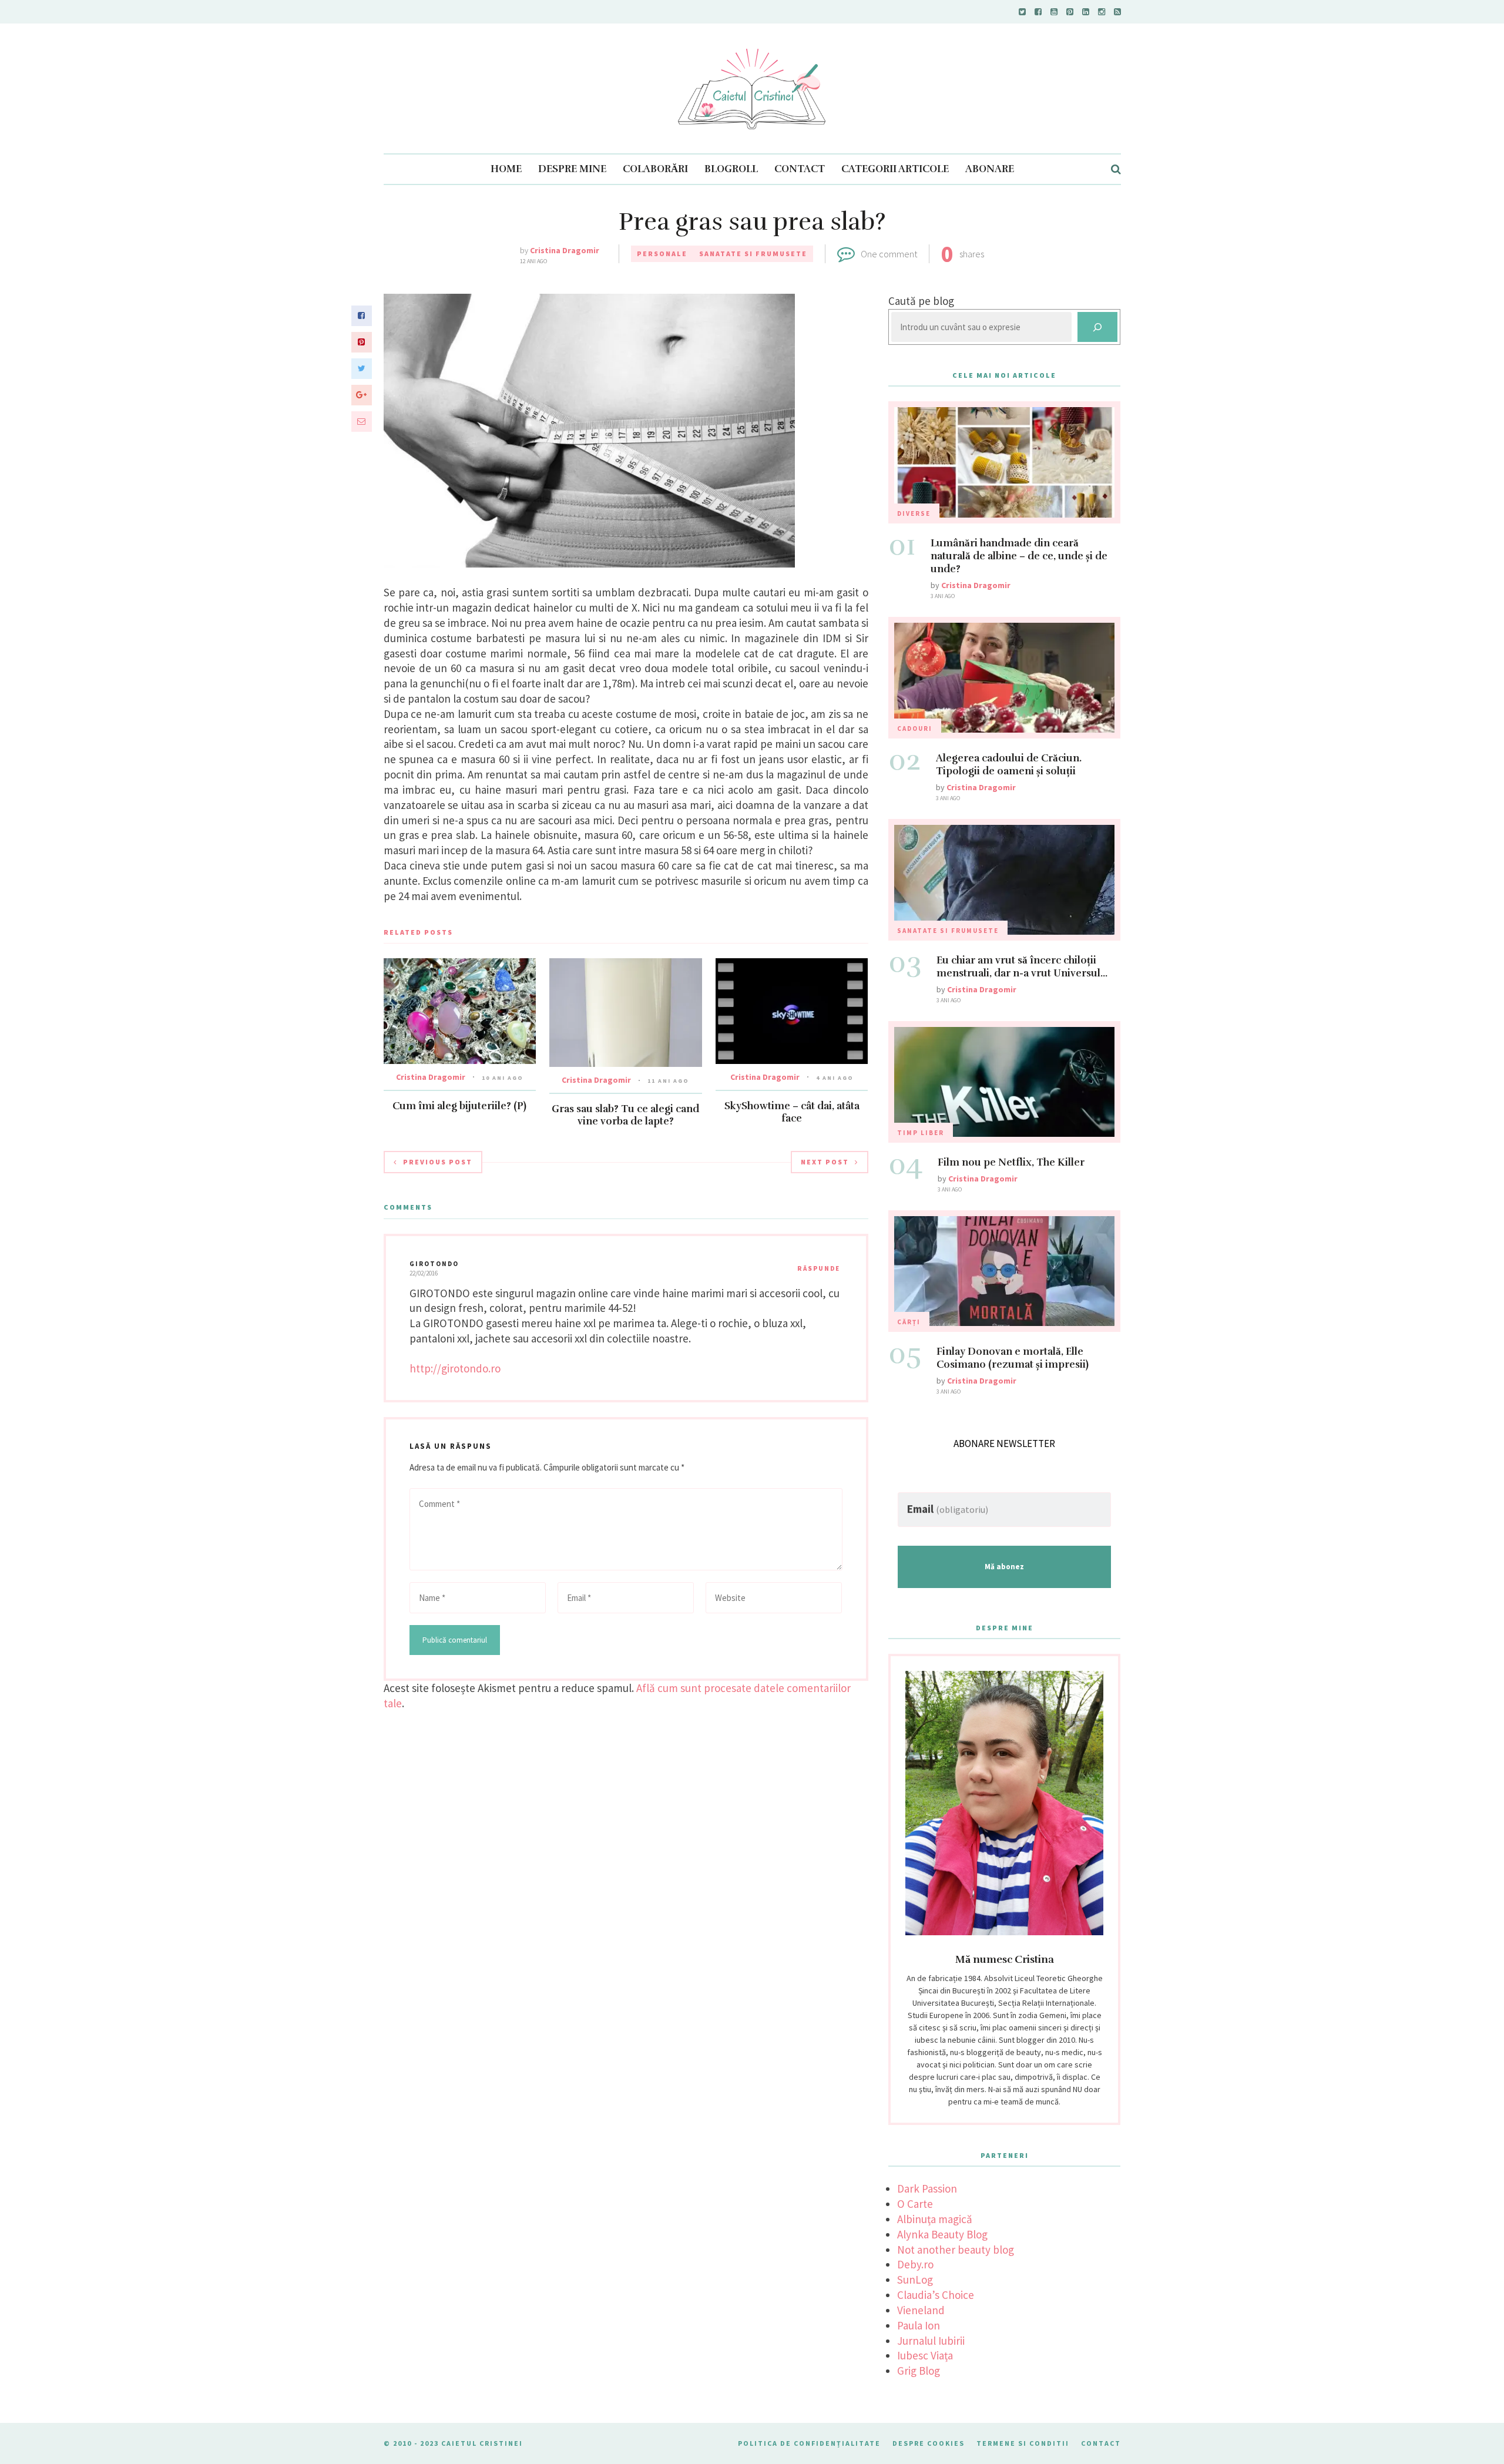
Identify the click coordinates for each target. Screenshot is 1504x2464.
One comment (889, 254)
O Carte (915, 2204)
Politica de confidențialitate (809, 2443)
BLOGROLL (731, 169)
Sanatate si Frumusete (753, 254)
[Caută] (1097, 327)
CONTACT (800, 169)
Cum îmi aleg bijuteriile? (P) (459, 1106)
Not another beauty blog (956, 2250)
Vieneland (921, 2310)
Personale (662, 254)
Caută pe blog (921, 301)
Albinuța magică (935, 2219)
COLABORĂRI (655, 169)
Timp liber (921, 1133)
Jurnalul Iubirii (931, 2341)
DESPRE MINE (572, 169)
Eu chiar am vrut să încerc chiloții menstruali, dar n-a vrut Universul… (1022, 967)
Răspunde (819, 1268)
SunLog (915, 2280)
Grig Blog (919, 2371)
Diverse (914, 513)
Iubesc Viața (925, 2355)
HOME (506, 169)
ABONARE (990, 169)
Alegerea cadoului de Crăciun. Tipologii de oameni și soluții (1009, 765)
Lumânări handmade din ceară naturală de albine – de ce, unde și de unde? (1019, 556)
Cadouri (915, 729)
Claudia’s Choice (936, 2295)
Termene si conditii (1023, 2443)
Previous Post (438, 1162)
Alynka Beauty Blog (942, 2234)
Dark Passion (927, 2188)
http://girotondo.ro (455, 1368)
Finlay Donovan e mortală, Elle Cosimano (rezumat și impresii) (1013, 1358)
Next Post (825, 1162)
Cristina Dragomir (565, 250)
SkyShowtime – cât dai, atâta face (792, 1112)
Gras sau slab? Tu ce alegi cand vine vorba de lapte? (625, 1115)
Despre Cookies (929, 2443)
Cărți (909, 1322)
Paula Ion (919, 2325)
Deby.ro (915, 2264)
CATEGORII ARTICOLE (895, 169)
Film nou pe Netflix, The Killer (1011, 1162)
